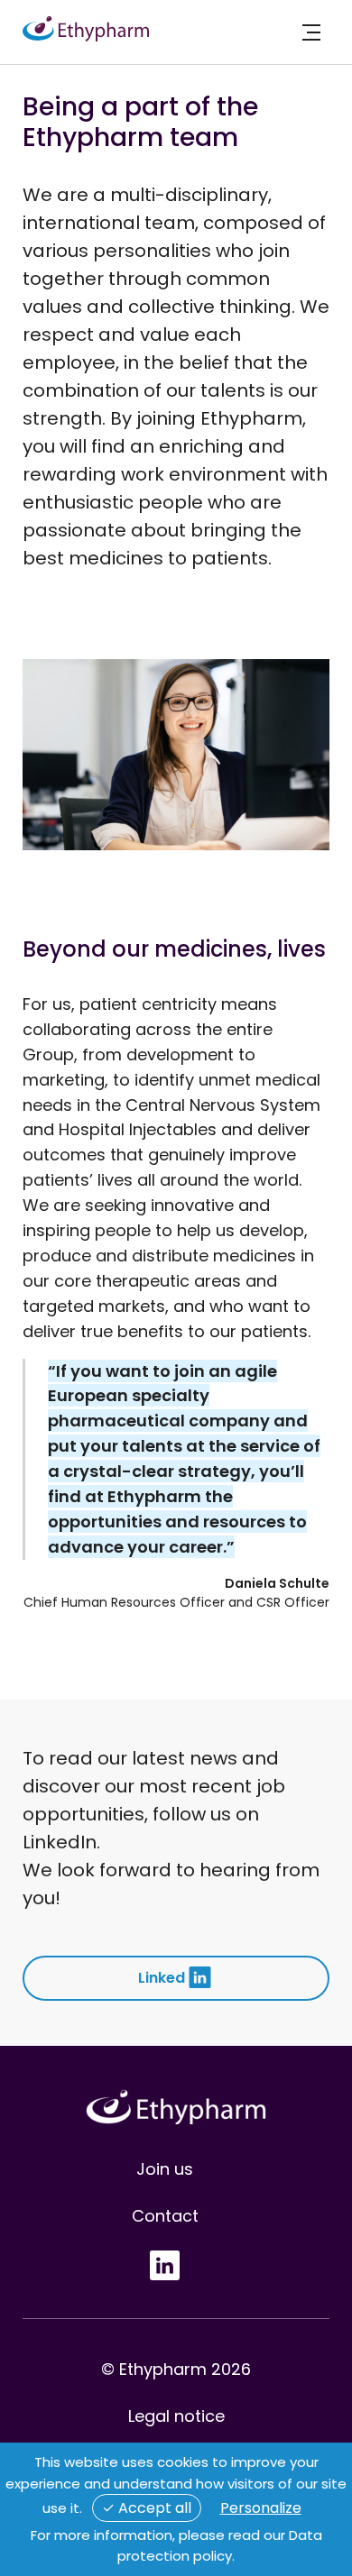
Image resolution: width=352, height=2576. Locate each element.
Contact (165, 2216)
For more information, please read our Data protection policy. (176, 2545)
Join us (165, 2169)
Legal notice (176, 2416)
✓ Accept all (147, 2508)
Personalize (261, 2508)
